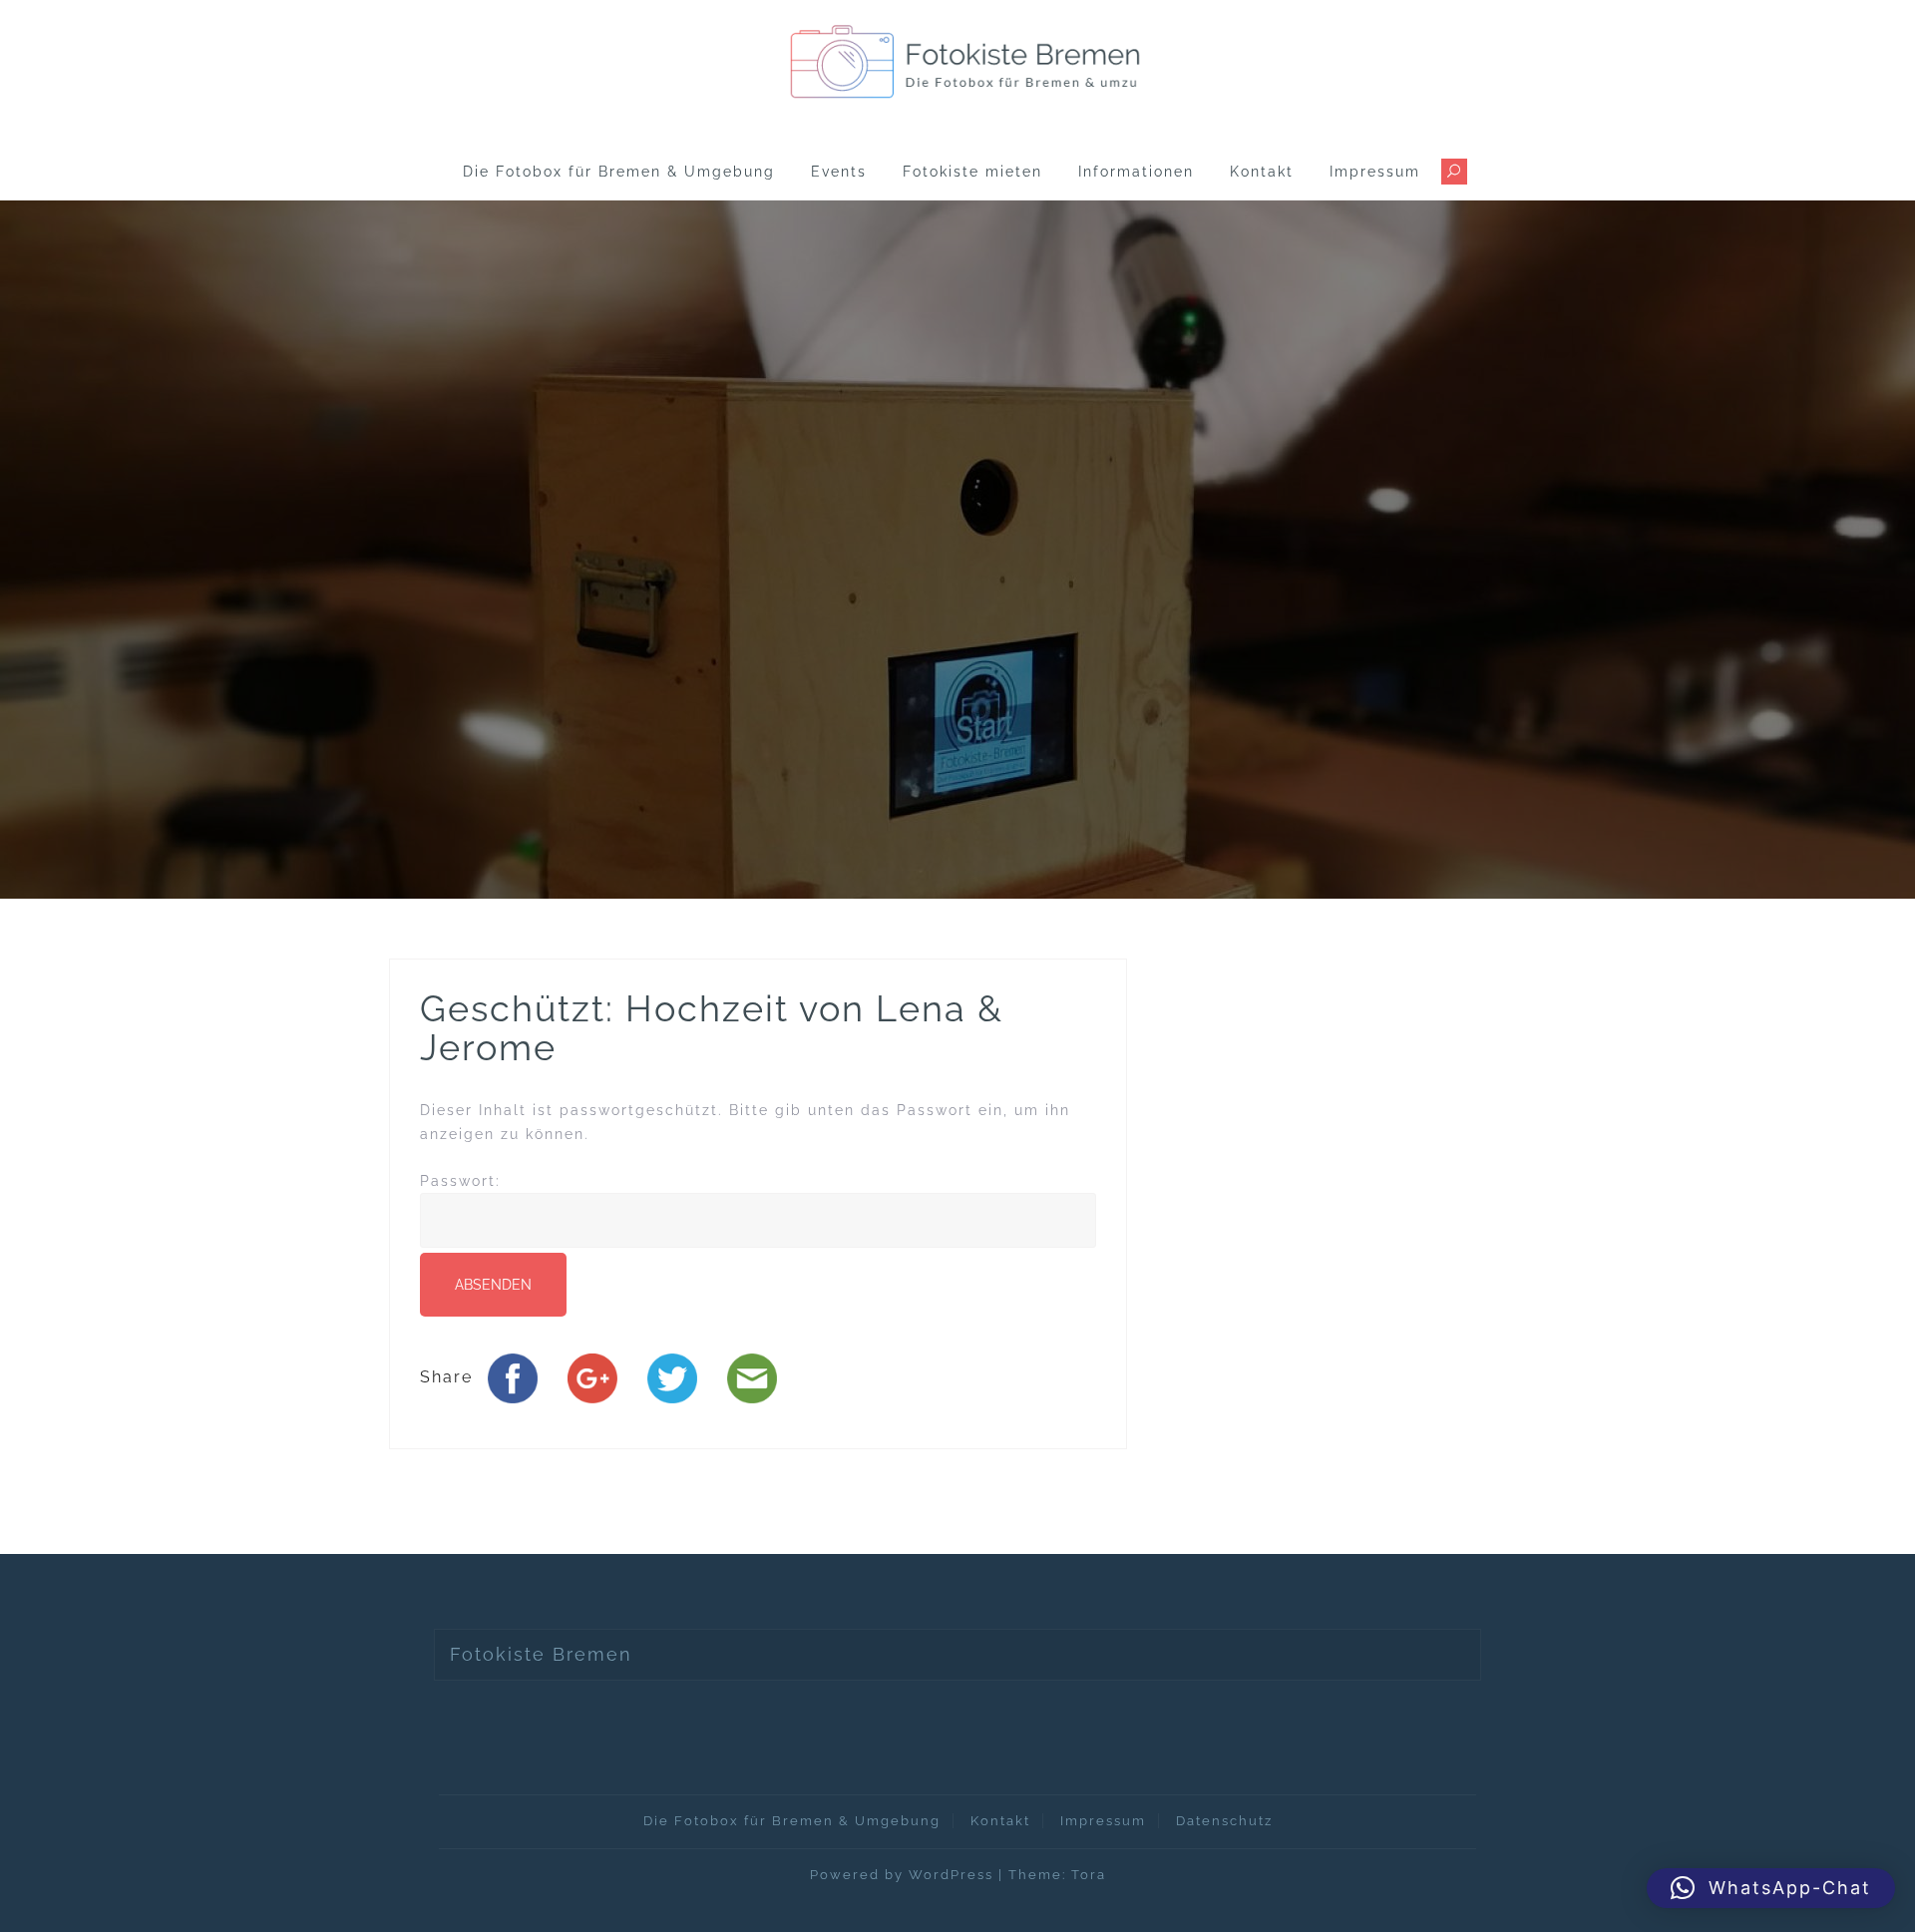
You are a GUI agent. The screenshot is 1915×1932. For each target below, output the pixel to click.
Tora (1089, 1875)
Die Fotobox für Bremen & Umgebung (619, 172)
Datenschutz (1224, 1821)
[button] (1771, 1888)
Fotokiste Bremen (541, 1654)
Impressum (1375, 172)
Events (839, 172)
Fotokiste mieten (972, 172)
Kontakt (1262, 172)
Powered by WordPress (902, 1875)
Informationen (1136, 172)
